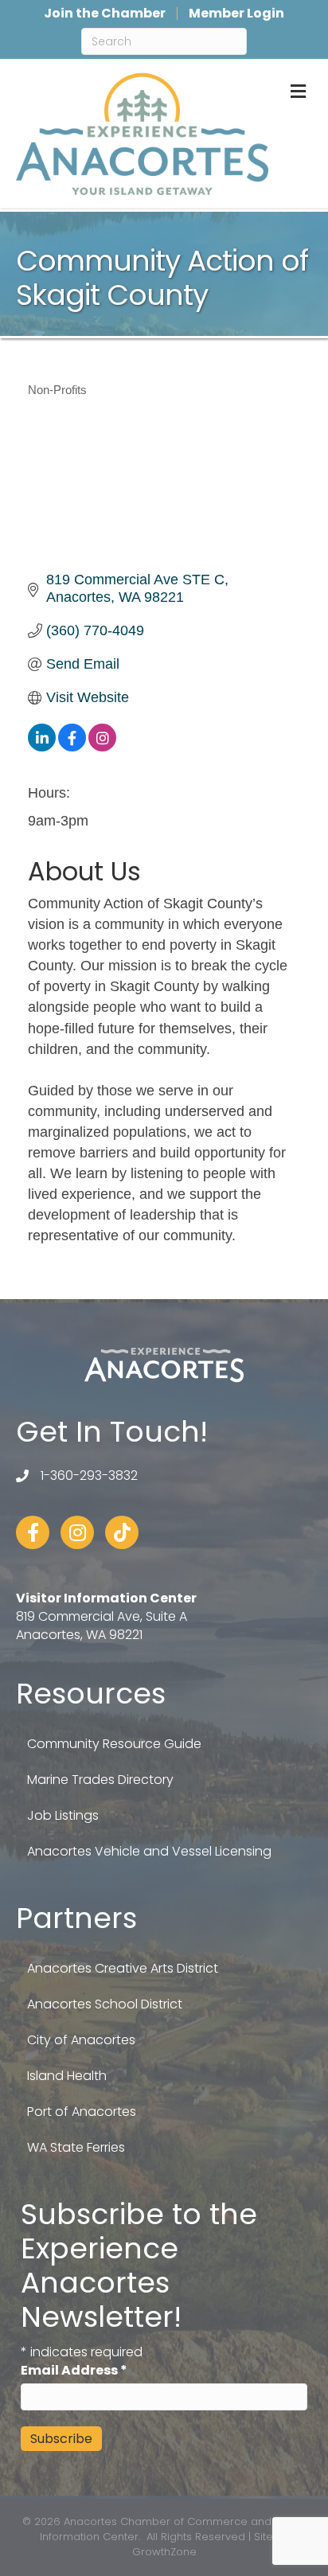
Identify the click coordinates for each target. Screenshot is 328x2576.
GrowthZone (164, 2552)
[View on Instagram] (102, 747)
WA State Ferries (76, 2147)
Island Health (67, 2076)
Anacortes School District (105, 2004)
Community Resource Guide (114, 1744)
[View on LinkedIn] (42, 747)
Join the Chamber (105, 14)
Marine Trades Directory (100, 1780)
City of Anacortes (81, 2040)
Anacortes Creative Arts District (123, 1968)
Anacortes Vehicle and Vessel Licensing (149, 1851)
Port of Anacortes (82, 2112)
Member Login (236, 14)
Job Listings (63, 1815)
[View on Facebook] (72, 747)
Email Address (74, 2370)
